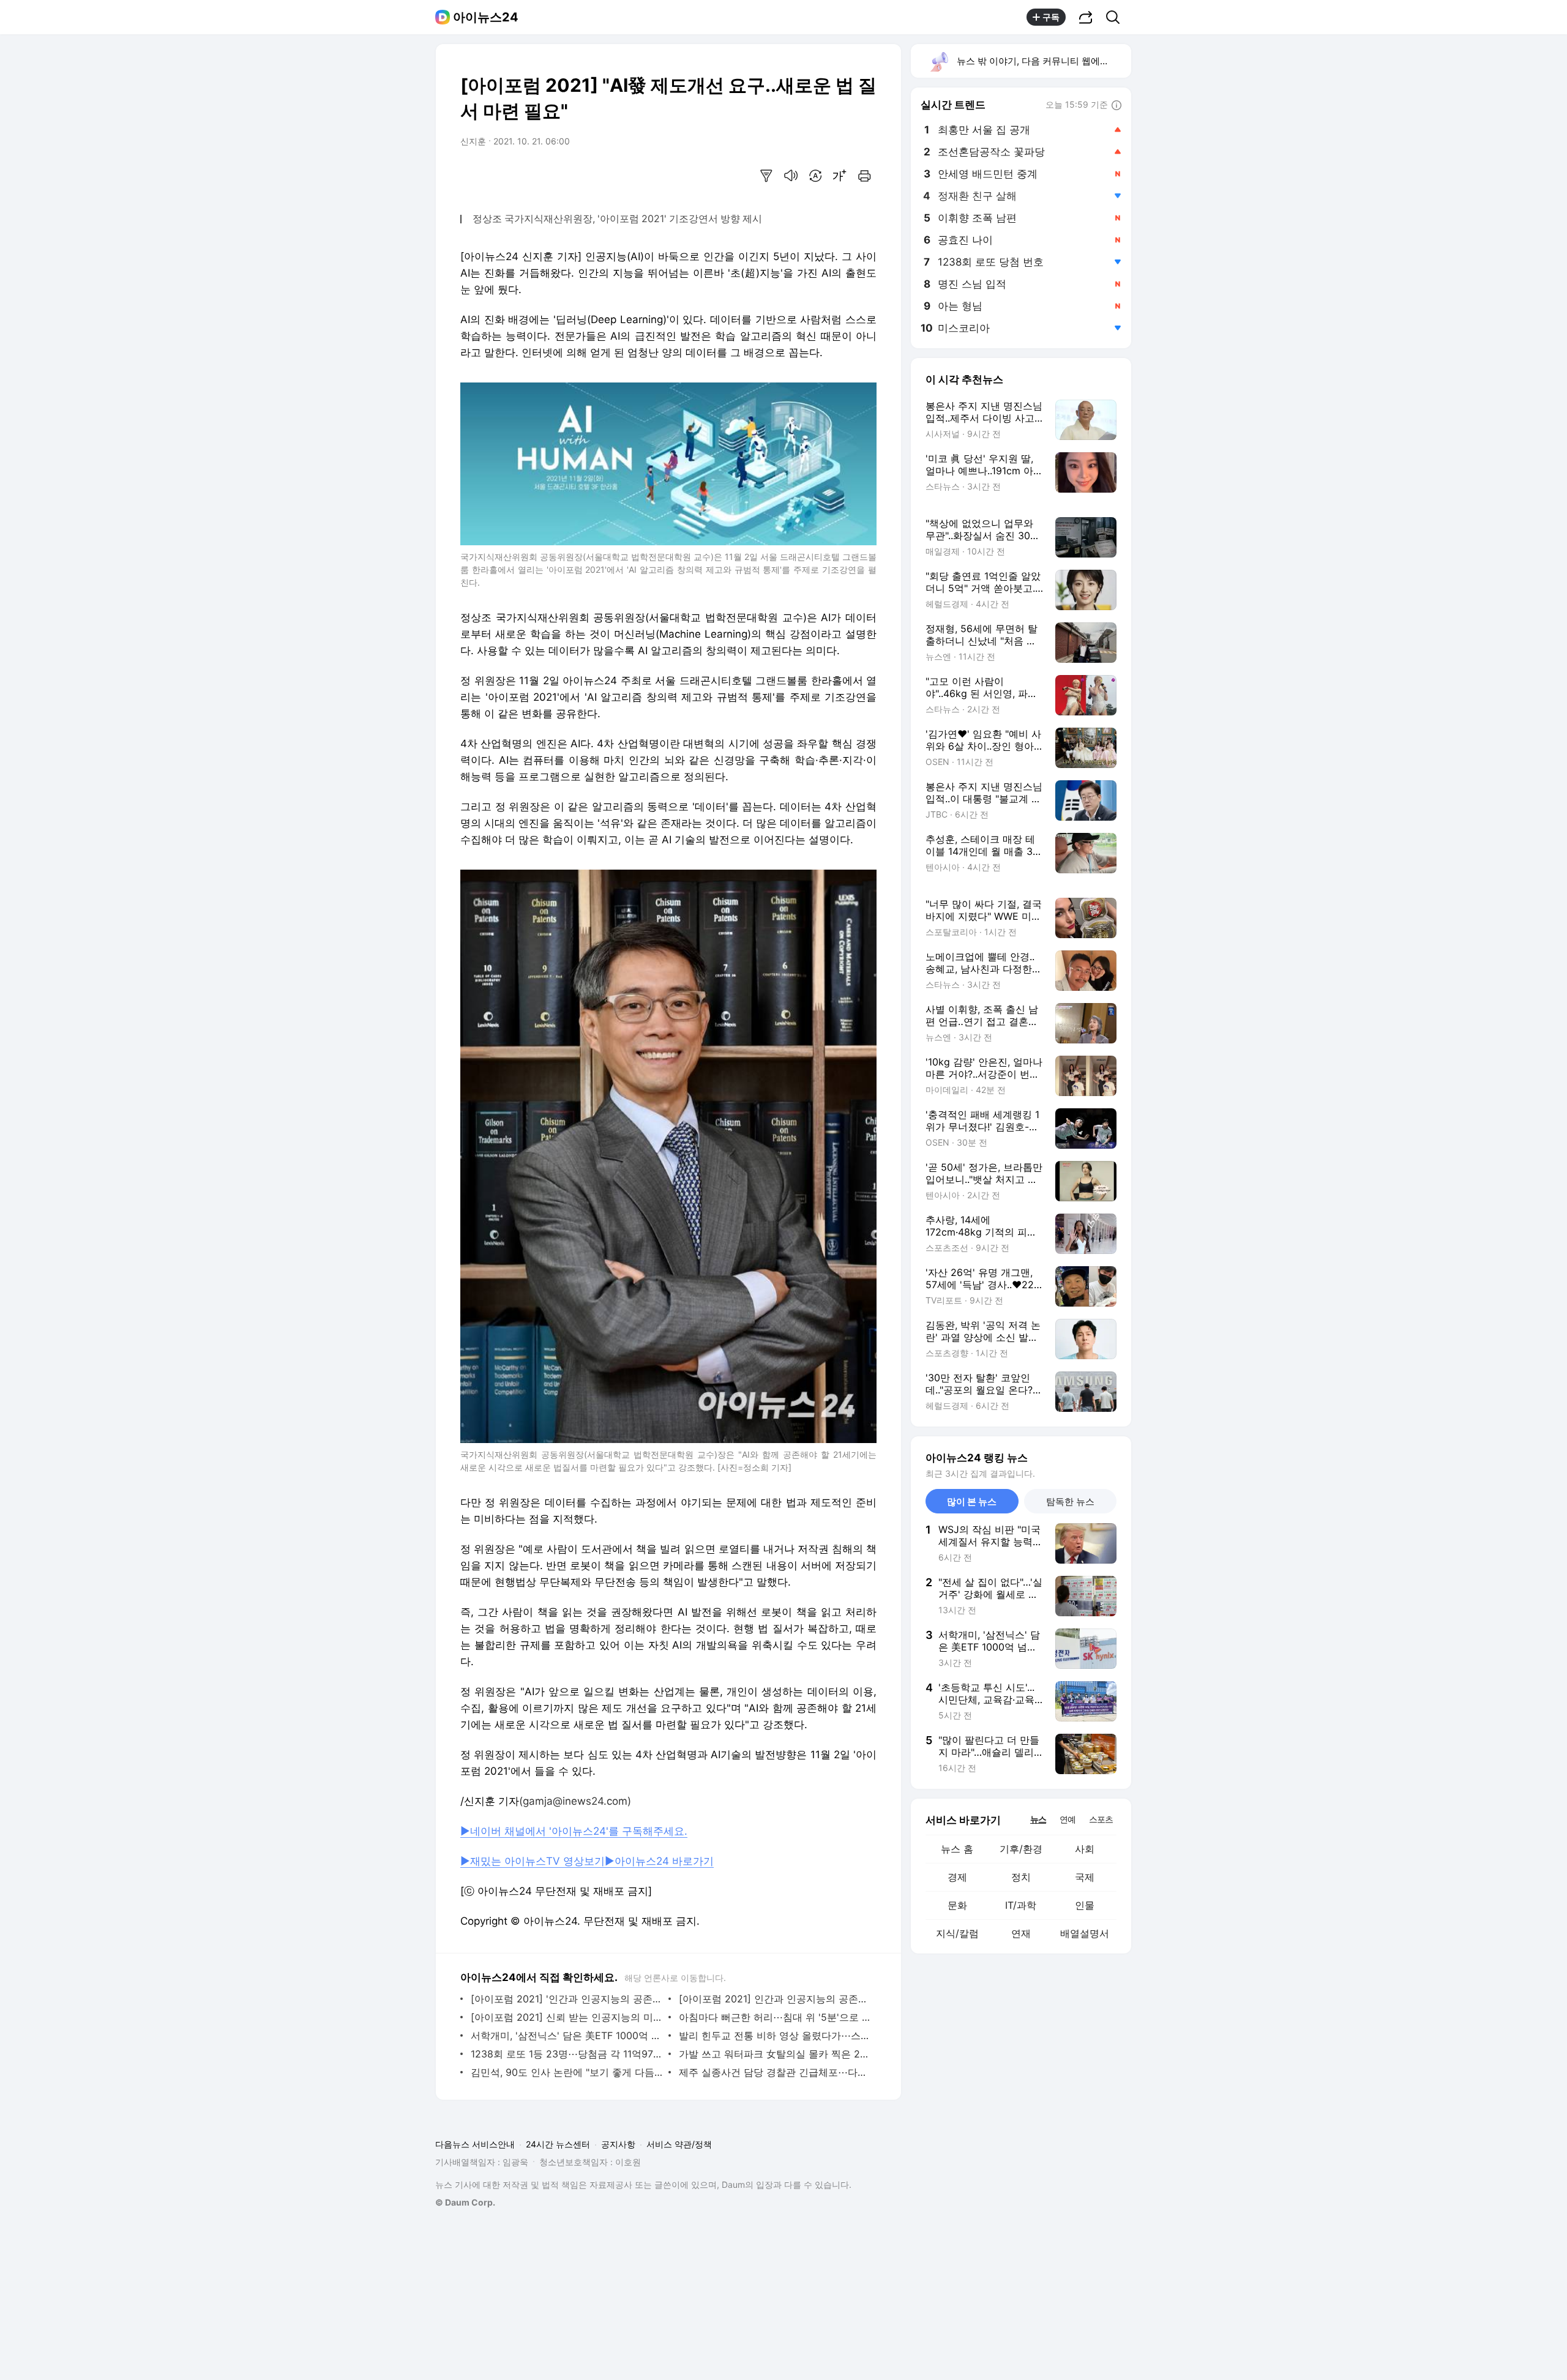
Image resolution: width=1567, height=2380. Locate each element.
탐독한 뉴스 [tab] (1070, 1501)
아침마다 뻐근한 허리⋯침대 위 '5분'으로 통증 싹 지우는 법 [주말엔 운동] (775, 2017)
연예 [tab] (1068, 1819)
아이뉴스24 (486, 17)
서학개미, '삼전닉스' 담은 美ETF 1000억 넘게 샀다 (567, 2035)
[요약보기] (766, 176)
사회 (1085, 1849)
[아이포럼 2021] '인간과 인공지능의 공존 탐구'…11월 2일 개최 (567, 1999)
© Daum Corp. (465, 2202)
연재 (1021, 1933)
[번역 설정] (815, 176)
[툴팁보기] (1116, 106)
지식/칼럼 (957, 1933)
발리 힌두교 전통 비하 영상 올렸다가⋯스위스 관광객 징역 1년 (775, 2035)
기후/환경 (1021, 1849)
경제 (957, 1877)
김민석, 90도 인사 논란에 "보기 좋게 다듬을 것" (567, 2072)
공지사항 (618, 2144)
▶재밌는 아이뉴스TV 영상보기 (533, 1861)
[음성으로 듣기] (791, 176)
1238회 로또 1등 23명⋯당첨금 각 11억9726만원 (567, 2054)
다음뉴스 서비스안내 (475, 2144)
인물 (1085, 1905)
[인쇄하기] (864, 176)
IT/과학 (1021, 1905)
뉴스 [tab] (1038, 1819)
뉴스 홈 (957, 1849)
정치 (1021, 1877)
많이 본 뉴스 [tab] (972, 1501)
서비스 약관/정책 (679, 2144)
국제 (1085, 1877)
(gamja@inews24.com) (575, 1801)
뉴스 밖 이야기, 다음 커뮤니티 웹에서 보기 (1043, 61)
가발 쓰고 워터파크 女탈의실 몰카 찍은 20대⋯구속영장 (775, 2054)
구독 (1051, 17)
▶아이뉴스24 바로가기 (659, 1861)
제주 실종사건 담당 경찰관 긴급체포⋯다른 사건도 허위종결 (775, 2072)
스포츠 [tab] (1101, 1819)
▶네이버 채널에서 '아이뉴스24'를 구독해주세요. (574, 1831)
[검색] (1117, 17)
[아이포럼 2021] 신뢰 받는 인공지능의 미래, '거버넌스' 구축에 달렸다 (567, 2017)
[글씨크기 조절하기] (840, 176)
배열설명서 (1085, 1933)
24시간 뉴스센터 (558, 2144)
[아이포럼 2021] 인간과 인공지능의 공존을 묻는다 (775, 1999)
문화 (957, 1905)
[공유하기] (1086, 17)
